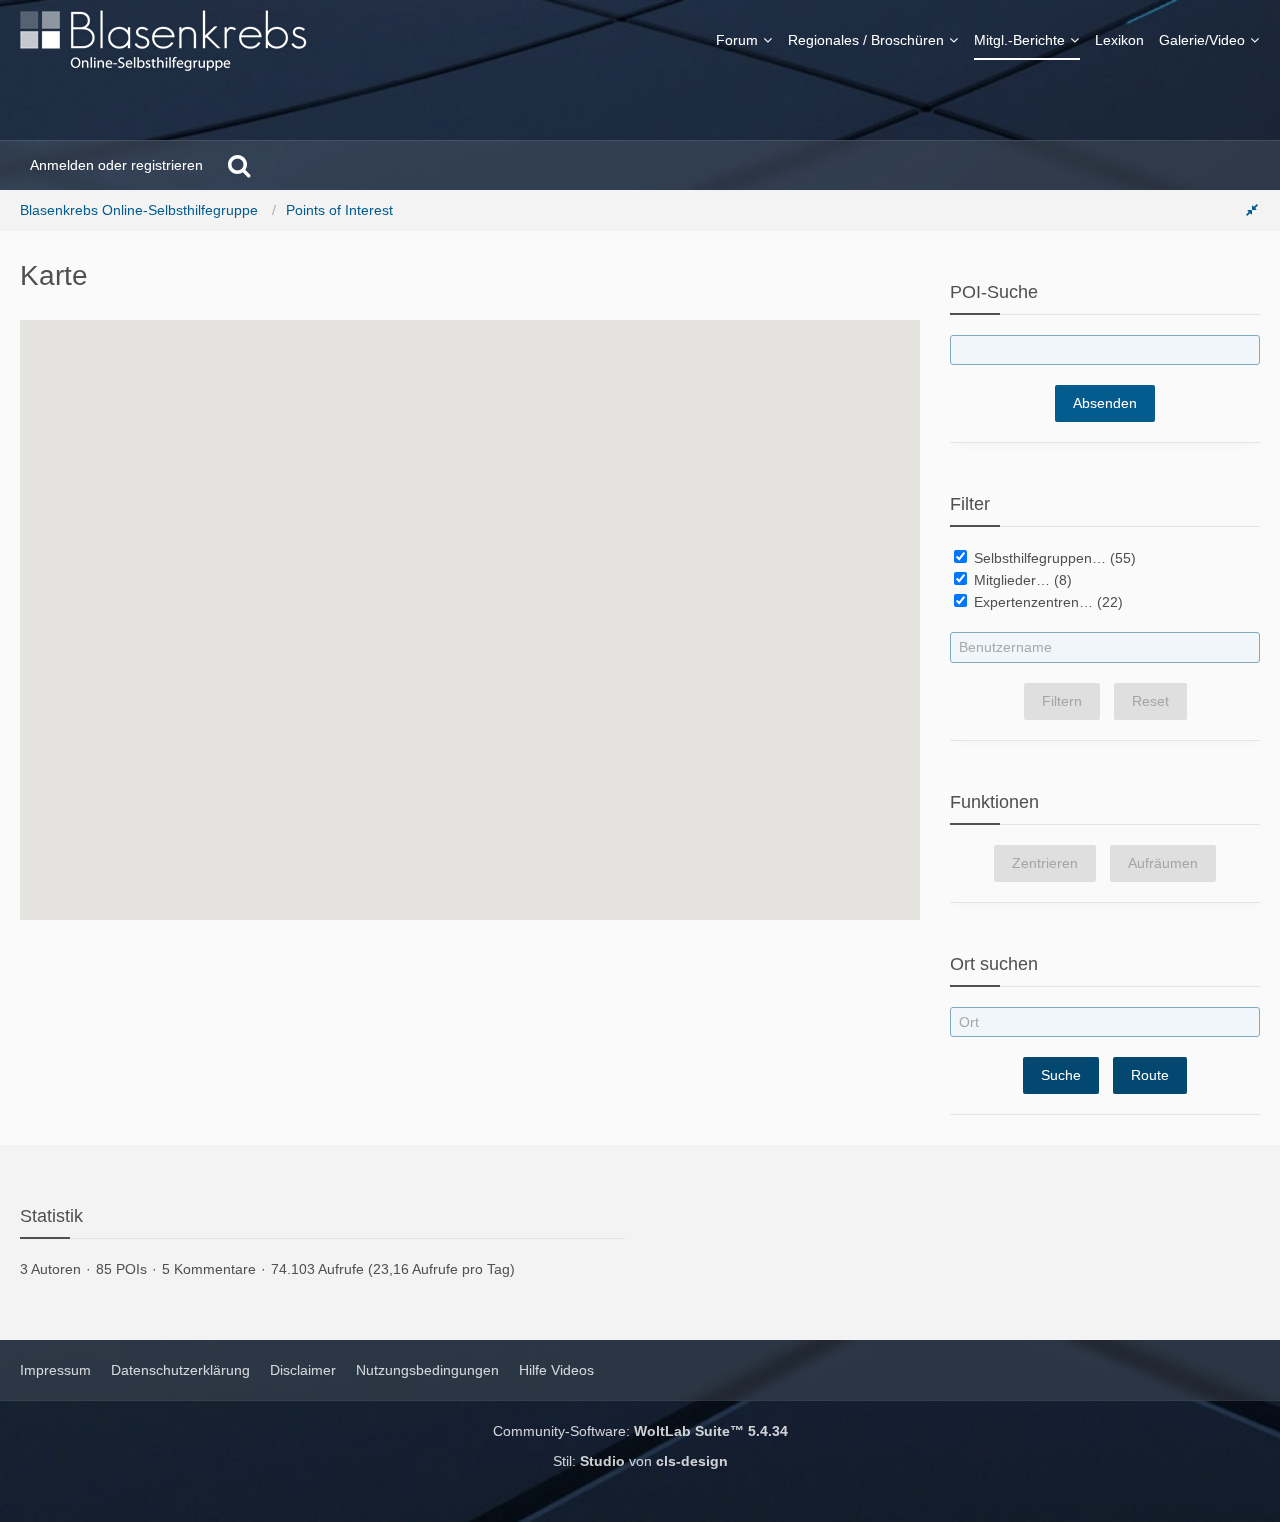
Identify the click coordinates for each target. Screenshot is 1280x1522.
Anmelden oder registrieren (116, 165)
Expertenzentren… (1031, 602)
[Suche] (239, 165)
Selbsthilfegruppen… (1038, 558)
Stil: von (640, 1461)
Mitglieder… (1010, 580)
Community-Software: (640, 1431)
